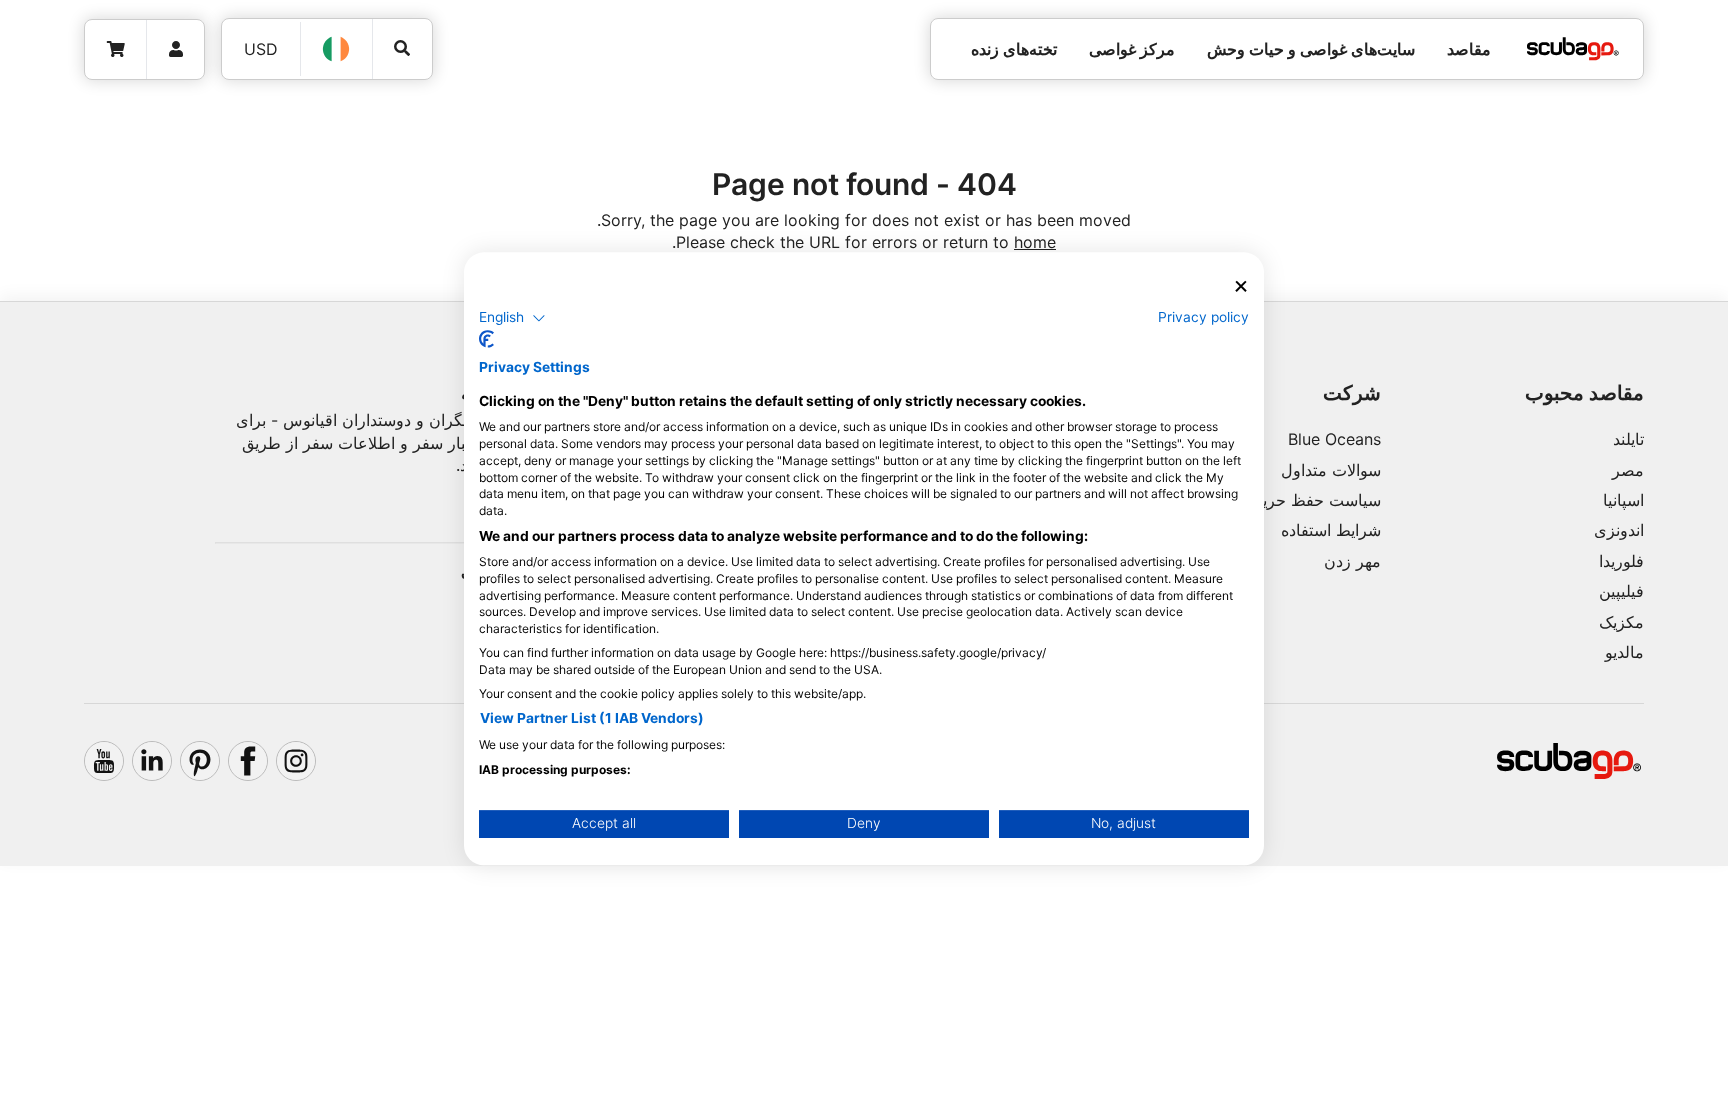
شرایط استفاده (1331, 530)
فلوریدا (1621, 561)
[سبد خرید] (116, 49)
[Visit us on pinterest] (200, 761)
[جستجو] (402, 48)
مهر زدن (1352, 561)
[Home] (1573, 49)
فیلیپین (1621, 591)
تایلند (1628, 439)
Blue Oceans (1334, 439)
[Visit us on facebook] (248, 761)
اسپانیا (1623, 500)
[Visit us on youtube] (104, 761)
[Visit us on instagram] (296, 761)
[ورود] (175, 49)
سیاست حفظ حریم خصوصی (1284, 500)
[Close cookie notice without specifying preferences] (1241, 286)
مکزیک (1621, 622)
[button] (512, 318)
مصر (1628, 470)
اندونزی (1619, 530)
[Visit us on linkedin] (152, 761)
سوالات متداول (1331, 470)
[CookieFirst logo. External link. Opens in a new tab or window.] (486, 339)
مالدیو (1624, 652)
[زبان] (337, 49)
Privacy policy (1203, 317)
